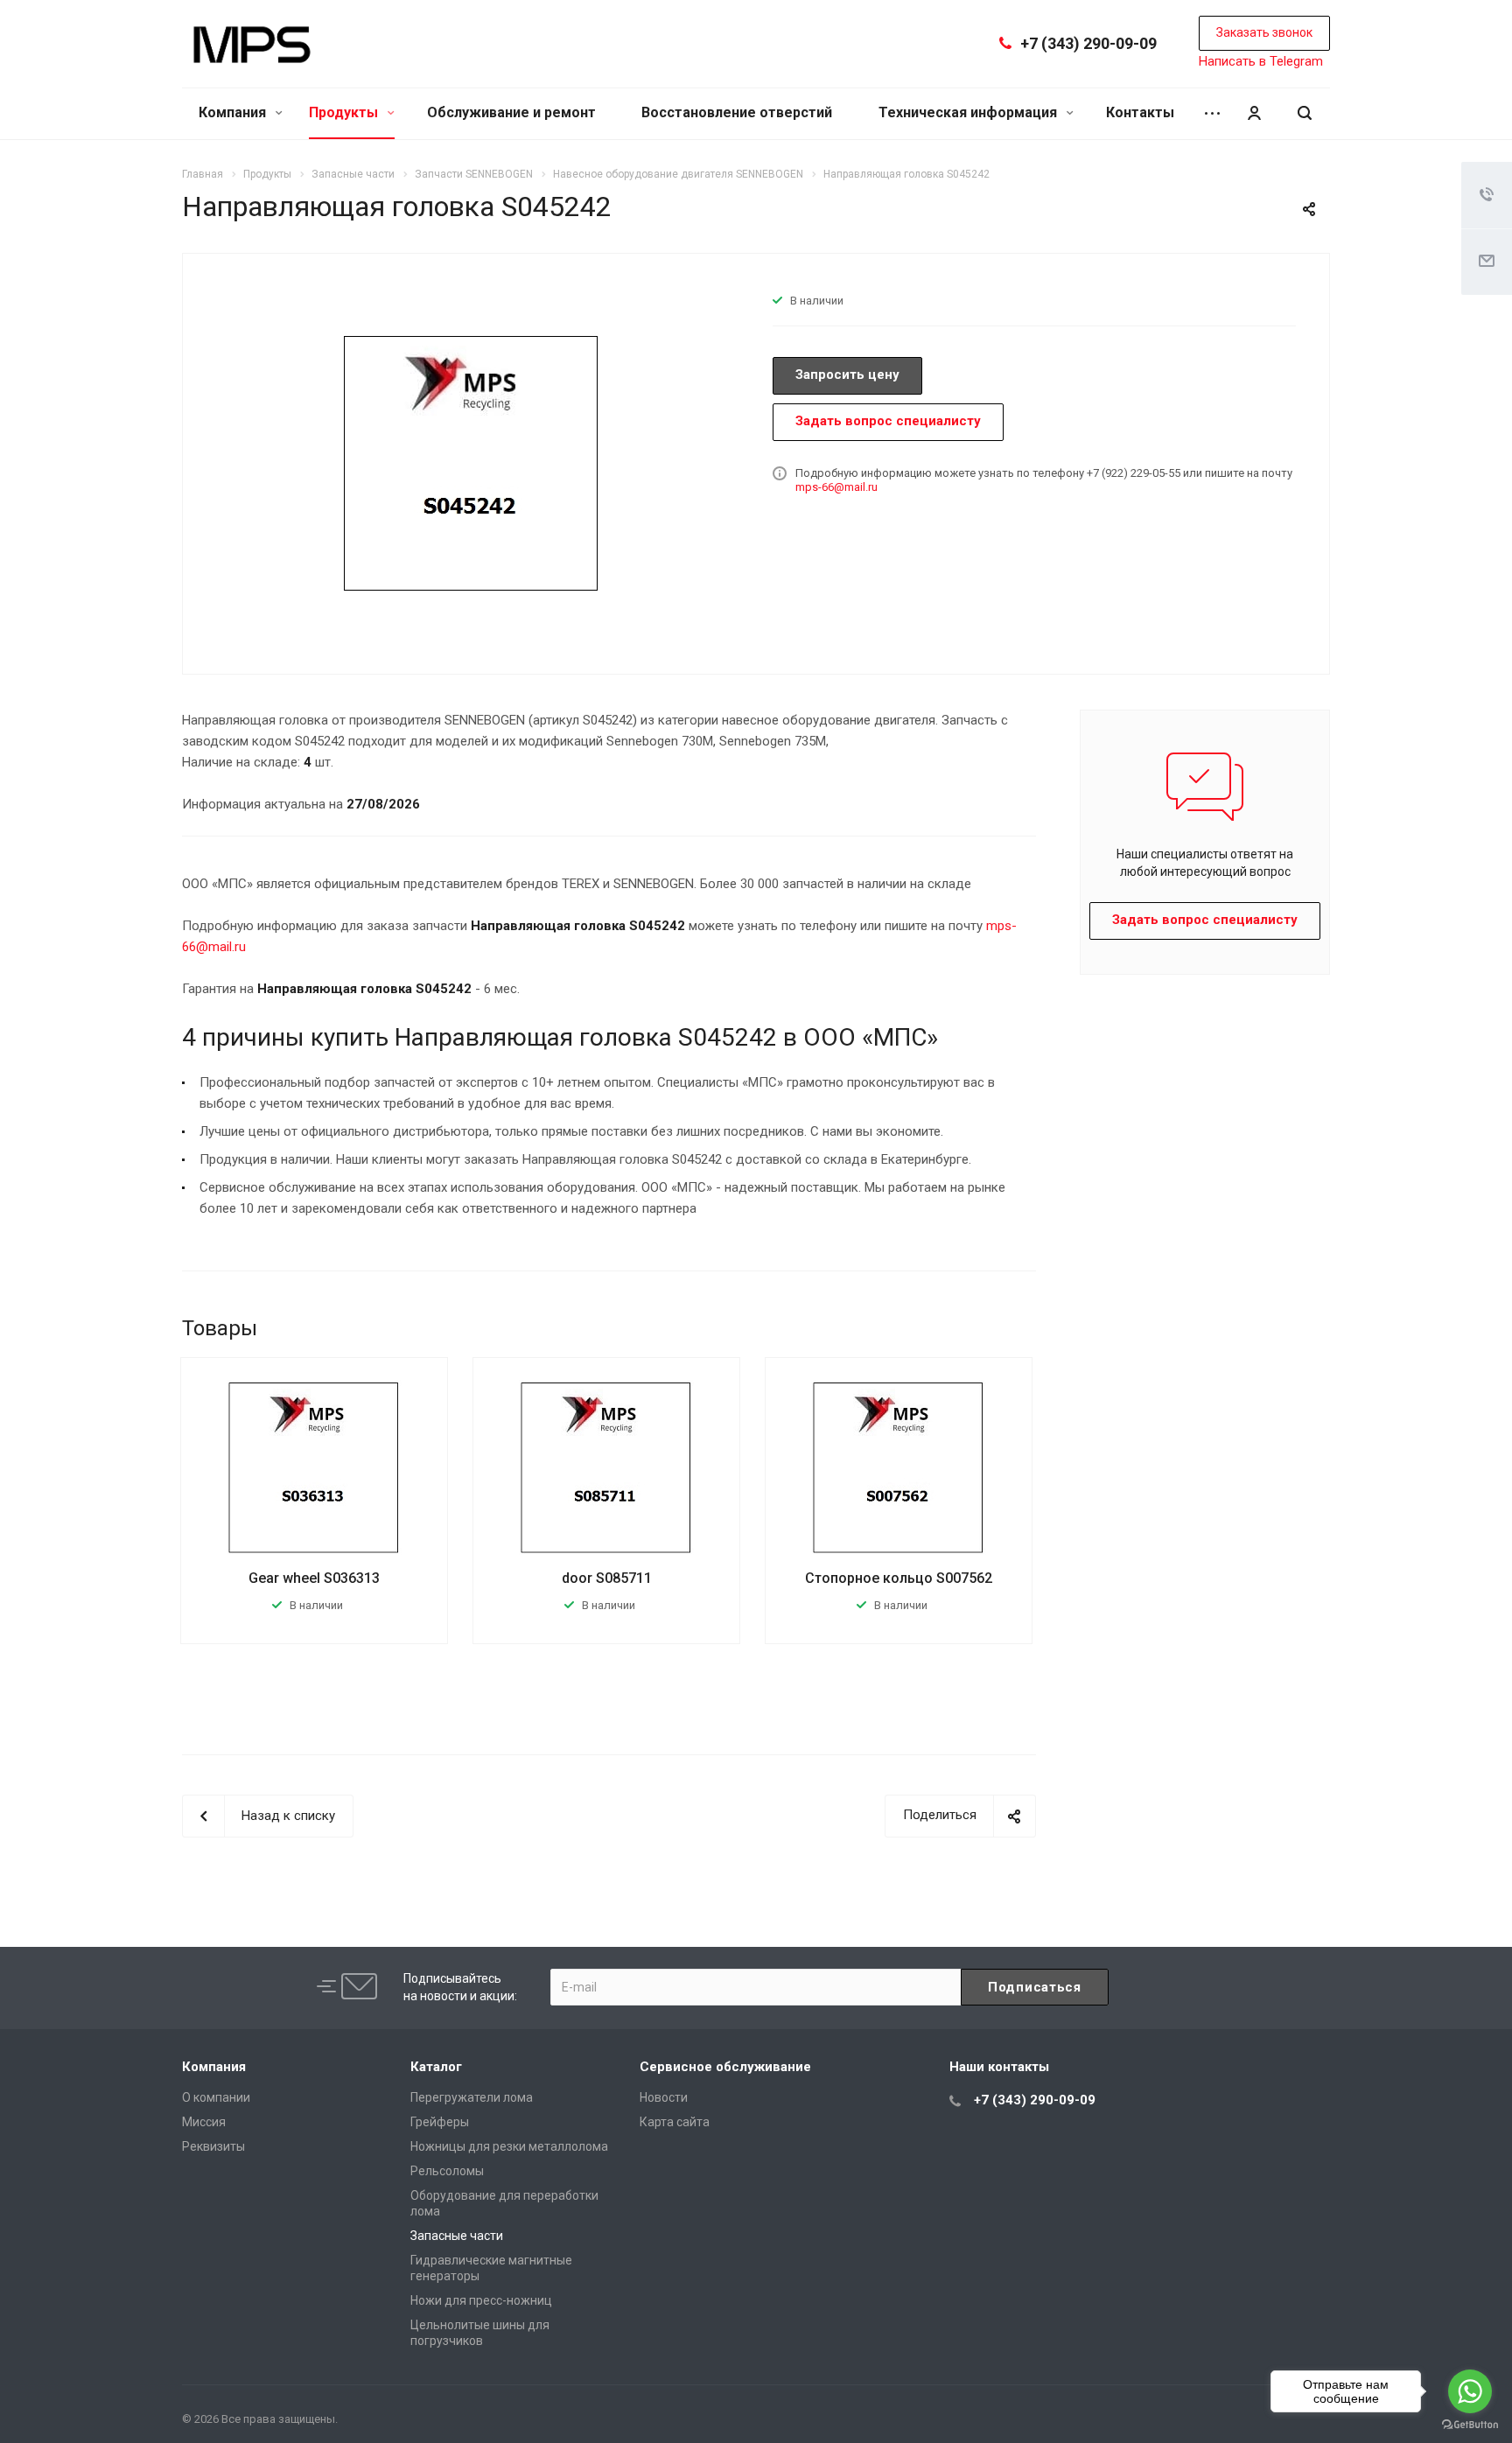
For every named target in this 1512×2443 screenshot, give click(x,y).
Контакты (1140, 112)
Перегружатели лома (472, 2097)
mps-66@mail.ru (836, 487)
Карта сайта (675, 2122)
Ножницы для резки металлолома (509, 2146)
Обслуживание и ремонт (511, 112)
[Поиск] (1305, 113)
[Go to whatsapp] (1470, 2391)
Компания (234, 112)
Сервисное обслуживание (725, 2067)
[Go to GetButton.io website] (1470, 2425)
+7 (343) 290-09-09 (1088, 43)
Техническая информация (969, 112)
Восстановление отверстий (737, 112)
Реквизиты (213, 2146)
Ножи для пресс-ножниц (481, 2300)
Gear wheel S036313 (314, 1578)
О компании (216, 2097)
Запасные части (457, 2236)
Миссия (204, 2122)
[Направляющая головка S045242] (472, 462)
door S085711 (607, 1578)
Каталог (436, 2067)
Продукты (345, 112)
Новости (664, 2097)
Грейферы (440, 2122)
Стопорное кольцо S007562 (899, 1578)
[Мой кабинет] (1254, 113)
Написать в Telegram (1261, 61)
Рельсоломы (447, 2171)
